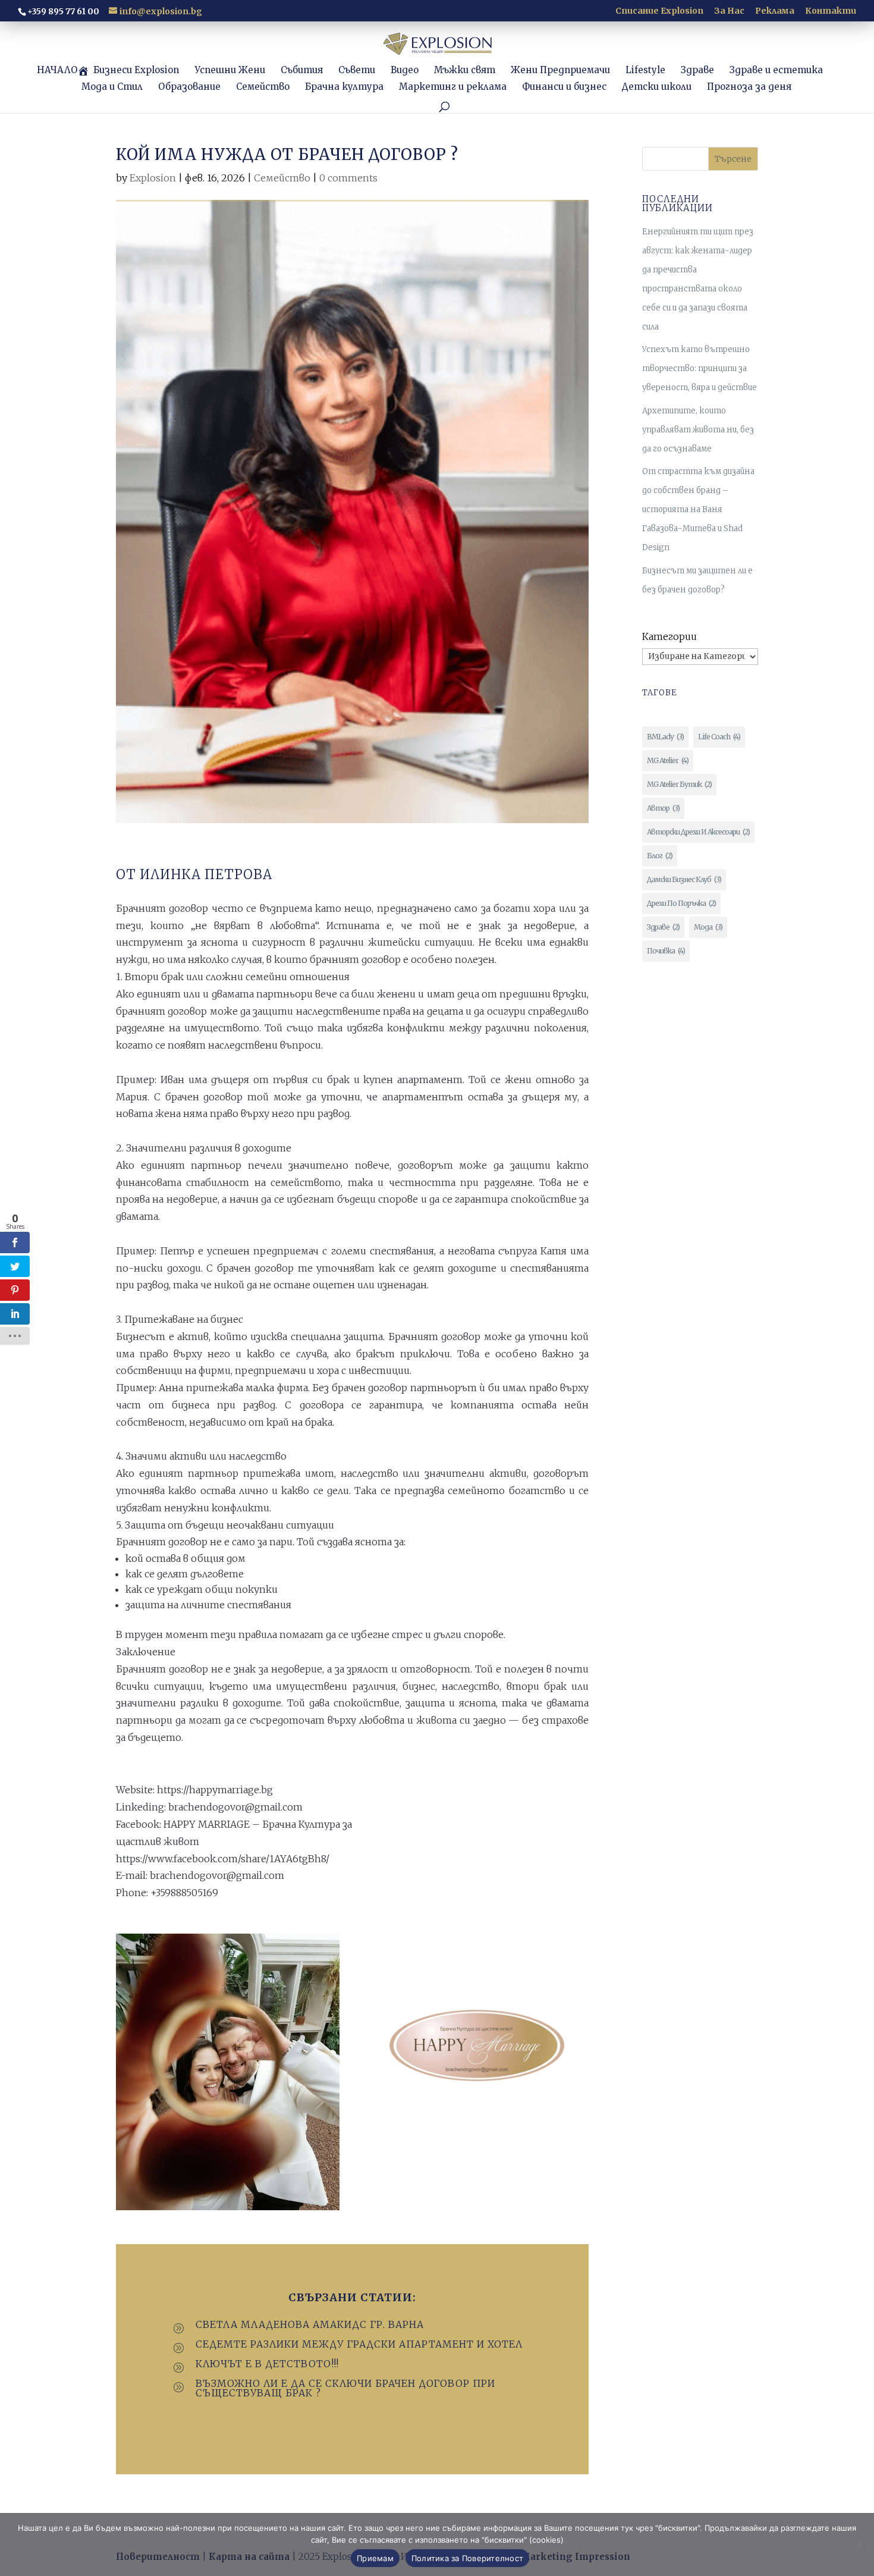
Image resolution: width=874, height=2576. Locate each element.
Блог (660, 856)
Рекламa (775, 11)
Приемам (375, 2558)
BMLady (665, 737)
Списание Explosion (659, 11)
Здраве (663, 927)
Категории (669, 636)
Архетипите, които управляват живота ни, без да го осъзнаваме (698, 430)
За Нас (729, 11)
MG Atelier (668, 760)
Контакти (831, 11)
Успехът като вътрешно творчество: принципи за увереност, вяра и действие (699, 368)
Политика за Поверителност (467, 2558)
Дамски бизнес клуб (684, 879)
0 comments (348, 178)
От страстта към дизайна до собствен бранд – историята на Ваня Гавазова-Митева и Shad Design (698, 509)
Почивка (666, 951)
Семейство (282, 178)
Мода (708, 927)
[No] (859, 2544)
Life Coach (719, 737)
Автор (663, 808)
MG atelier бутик (679, 784)
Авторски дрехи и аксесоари (698, 832)
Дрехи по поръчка (681, 903)
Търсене (733, 159)
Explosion (153, 178)
